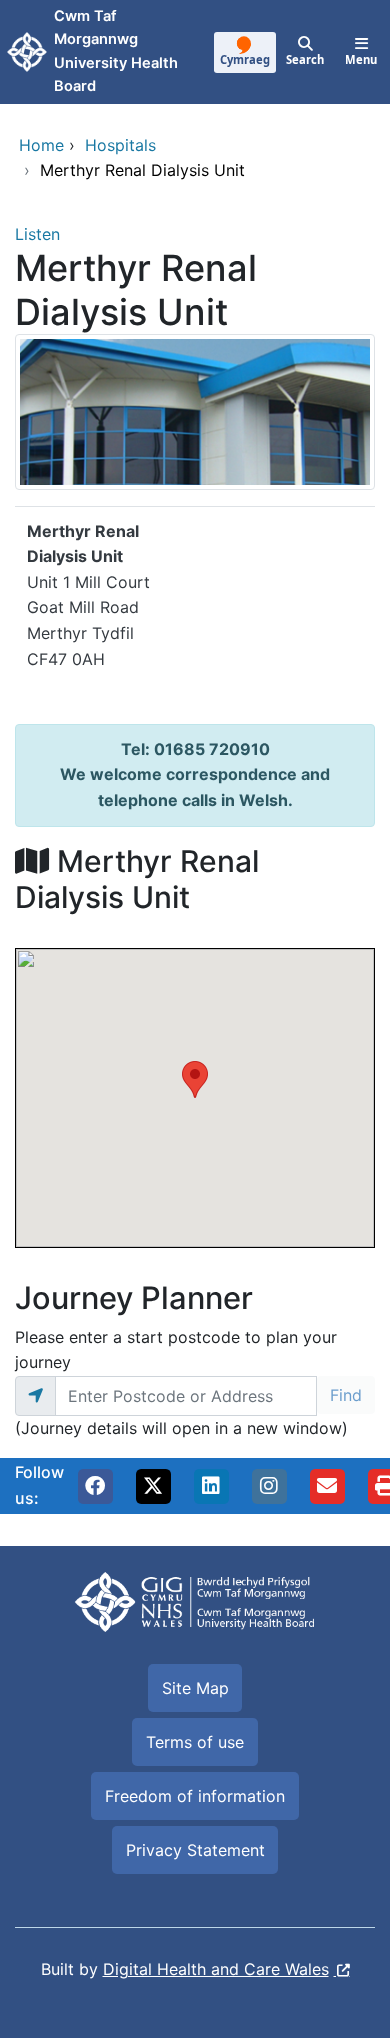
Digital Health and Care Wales (216, 1969)
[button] (95, 1486)
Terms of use (195, 1742)
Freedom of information (195, 1796)
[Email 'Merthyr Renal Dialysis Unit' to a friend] (327, 1486)
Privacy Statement (195, 1850)
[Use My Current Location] (35, 1396)
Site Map (195, 1688)
